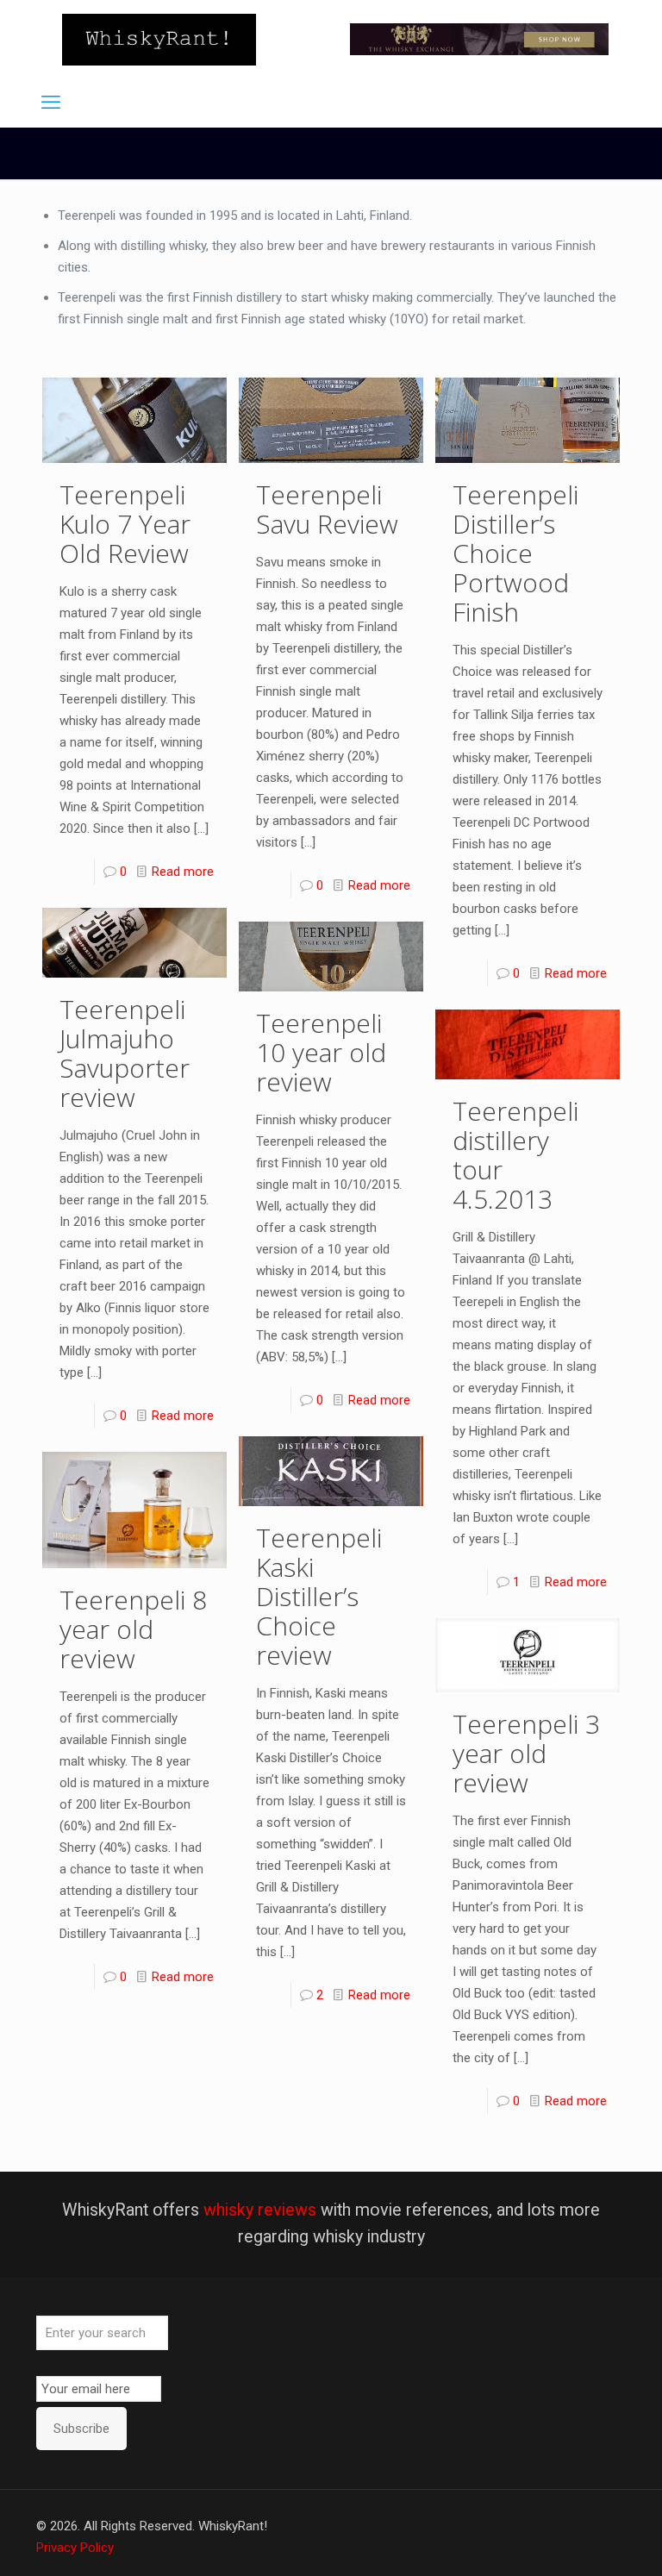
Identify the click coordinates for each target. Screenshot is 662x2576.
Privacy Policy (75, 2548)
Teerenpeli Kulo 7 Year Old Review (125, 524)
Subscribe (81, 2429)
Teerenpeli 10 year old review (321, 1052)
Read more (183, 872)
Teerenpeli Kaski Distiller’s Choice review (319, 1596)
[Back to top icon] (579, 2541)
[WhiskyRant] (159, 39)
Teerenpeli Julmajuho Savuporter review (125, 1053)
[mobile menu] (51, 103)
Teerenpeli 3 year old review (526, 1753)
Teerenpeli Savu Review (327, 509)
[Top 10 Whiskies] (479, 39)
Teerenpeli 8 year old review (133, 1629)
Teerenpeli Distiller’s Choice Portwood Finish (515, 553)
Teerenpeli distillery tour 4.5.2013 (515, 1155)
